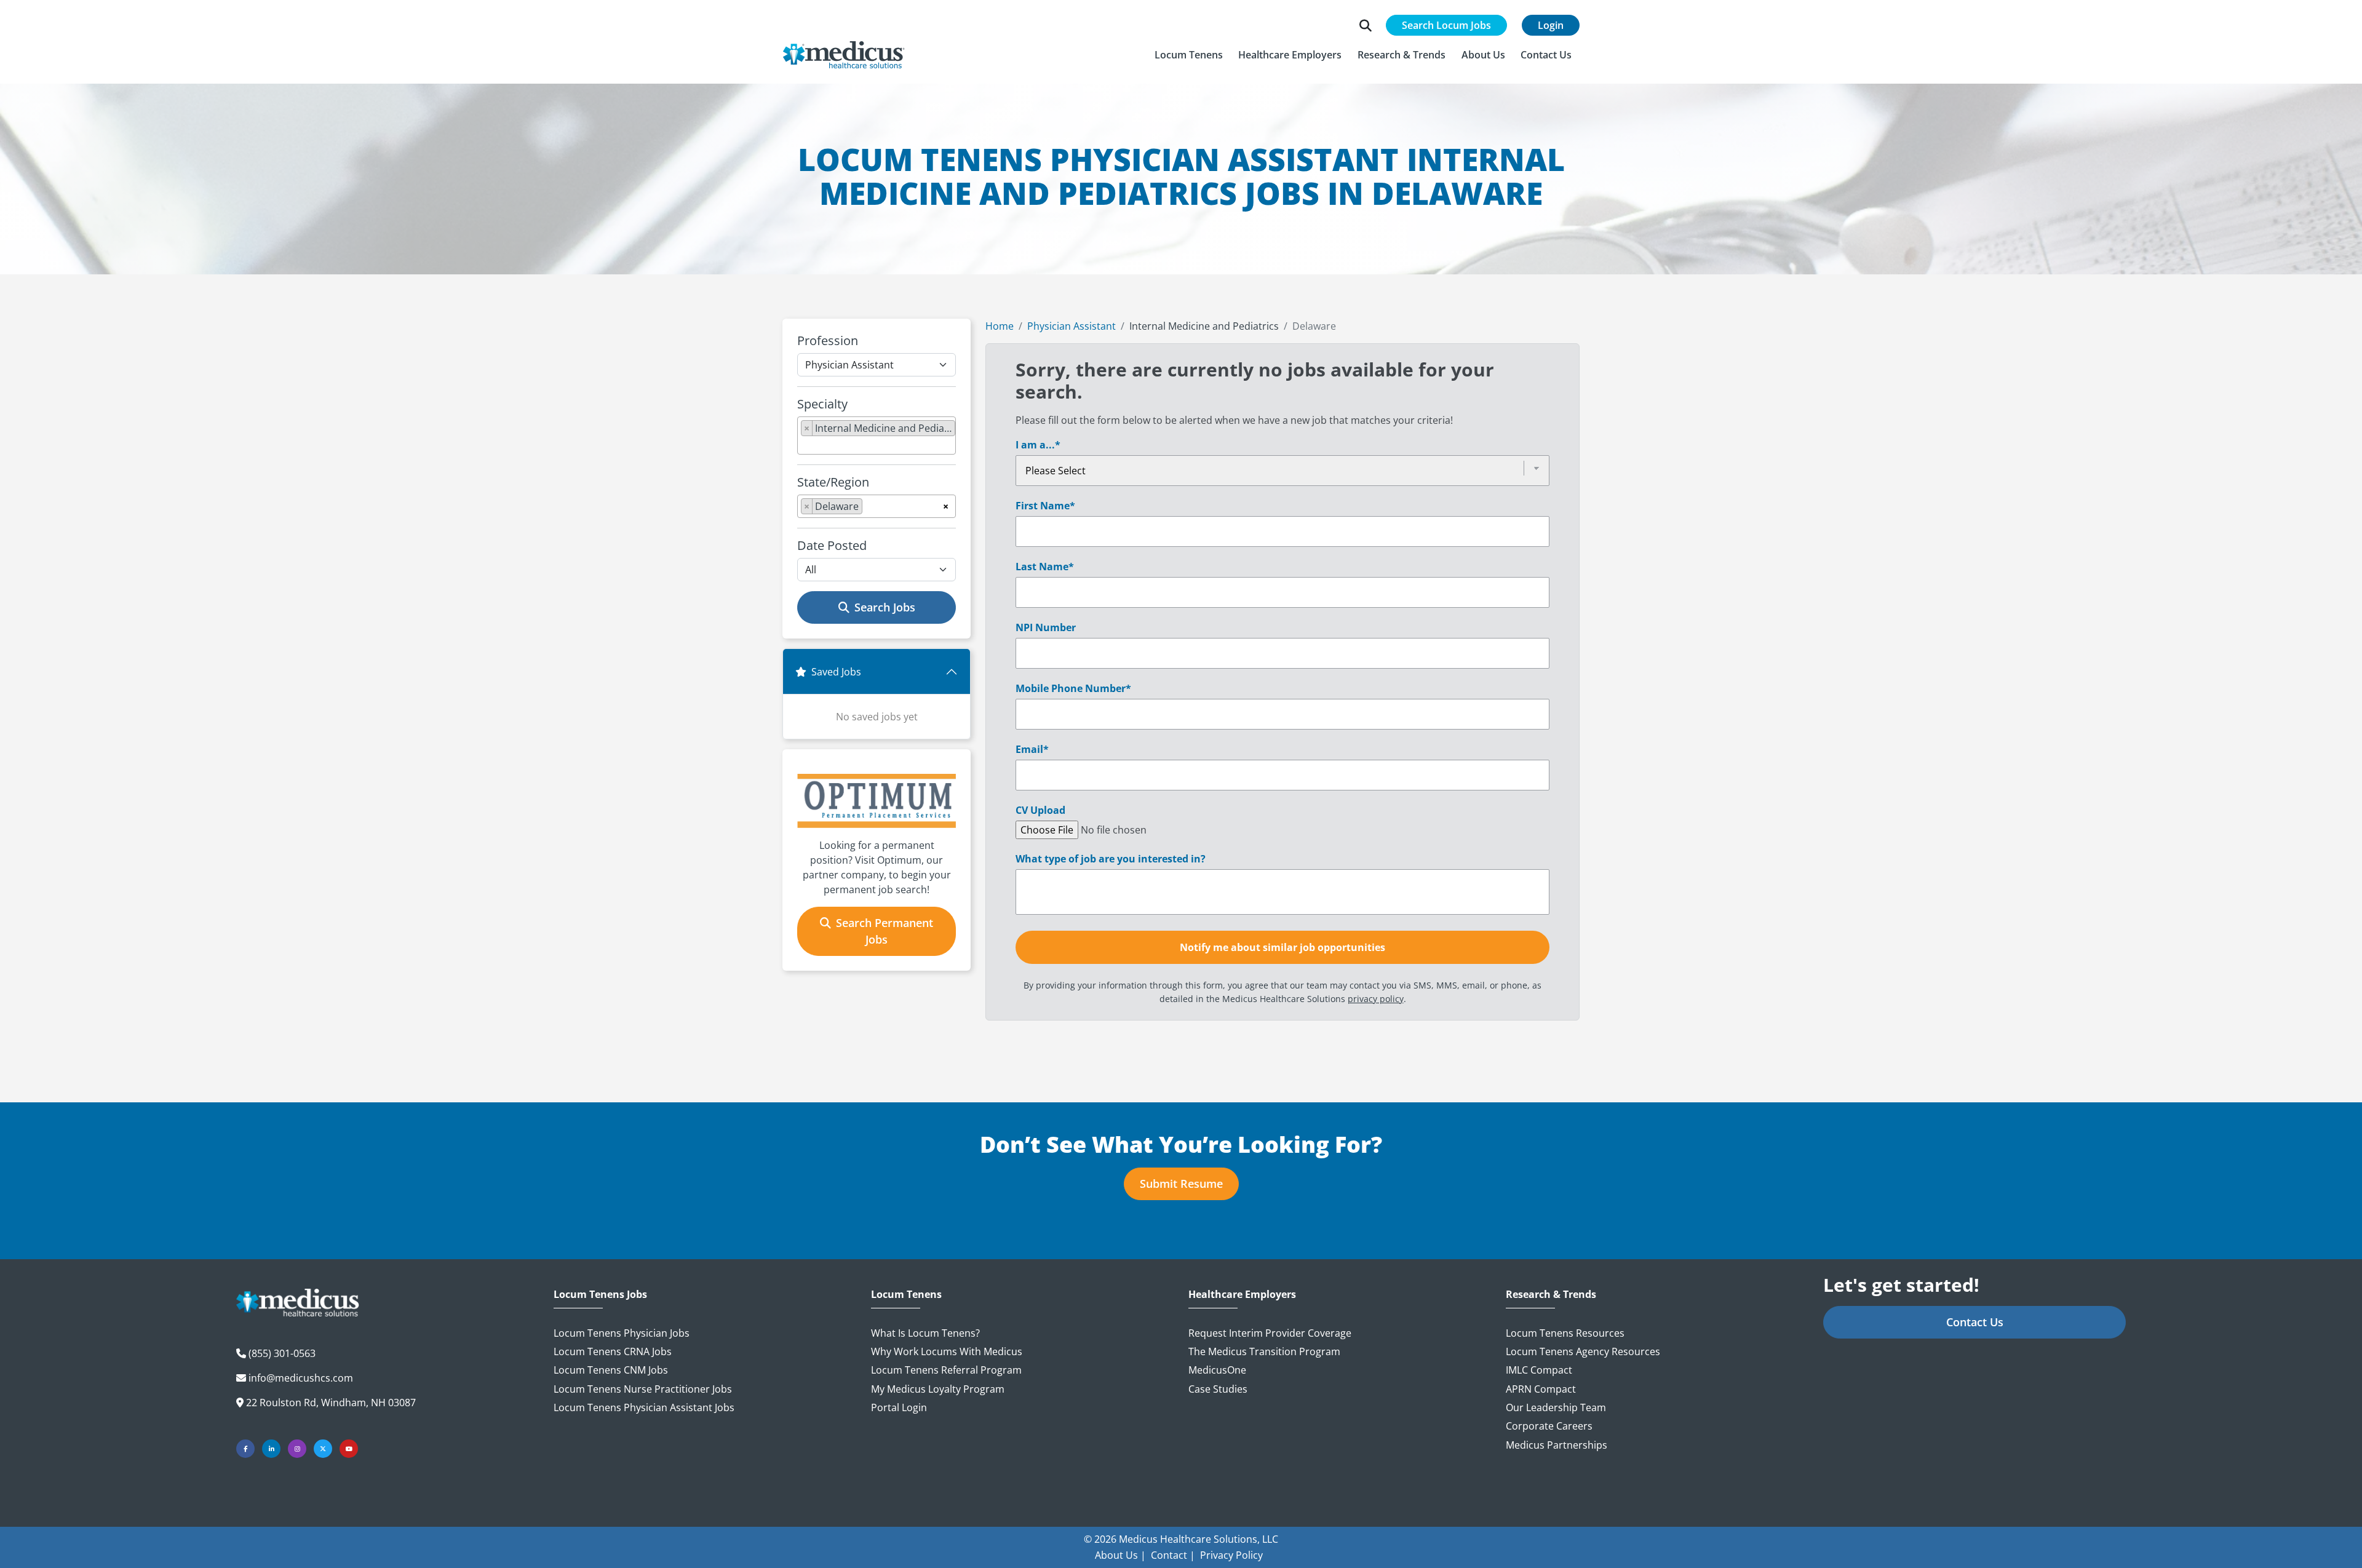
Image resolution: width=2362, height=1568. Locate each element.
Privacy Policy (1231, 1555)
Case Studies (1218, 1389)
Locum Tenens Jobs (600, 1295)
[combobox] (877, 436)
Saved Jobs (836, 672)
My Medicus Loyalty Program (938, 1389)
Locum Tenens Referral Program (946, 1370)
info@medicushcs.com (301, 1378)
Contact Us (1975, 1322)
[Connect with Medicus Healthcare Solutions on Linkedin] (271, 1449)
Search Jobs (885, 607)
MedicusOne (1217, 1370)
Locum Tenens (906, 1295)
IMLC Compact (1539, 1370)
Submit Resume (1181, 1184)
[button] (1189, 55)
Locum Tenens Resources (1565, 1333)
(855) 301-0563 (282, 1353)
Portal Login (899, 1407)
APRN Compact (1541, 1389)
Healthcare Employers (1242, 1295)
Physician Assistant (1072, 326)
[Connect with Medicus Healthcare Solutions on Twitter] (323, 1449)
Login (1551, 25)
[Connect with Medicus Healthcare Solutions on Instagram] (297, 1449)
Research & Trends (1551, 1295)
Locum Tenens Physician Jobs (622, 1333)
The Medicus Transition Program (1264, 1351)
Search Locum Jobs (1446, 25)
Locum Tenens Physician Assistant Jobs (644, 1407)
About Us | (1120, 1555)
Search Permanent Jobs (885, 931)
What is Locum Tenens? (925, 1333)
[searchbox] (805, 445)
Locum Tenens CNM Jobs (611, 1370)
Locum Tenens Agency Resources (1583, 1351)
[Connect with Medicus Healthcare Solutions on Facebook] (245, 1449)
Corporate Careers (1549, 1426)
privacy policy (1376, 999)
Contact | (1173, 1555)
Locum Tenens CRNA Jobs (613, 1351)
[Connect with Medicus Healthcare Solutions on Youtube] (349, 1449)
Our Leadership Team (1556, 1407)
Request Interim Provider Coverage (1270, 1333)
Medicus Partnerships (1557, 1445)
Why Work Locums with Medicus (947, 1351)
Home (1000, 326)
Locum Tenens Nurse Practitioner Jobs (643, 1389)
